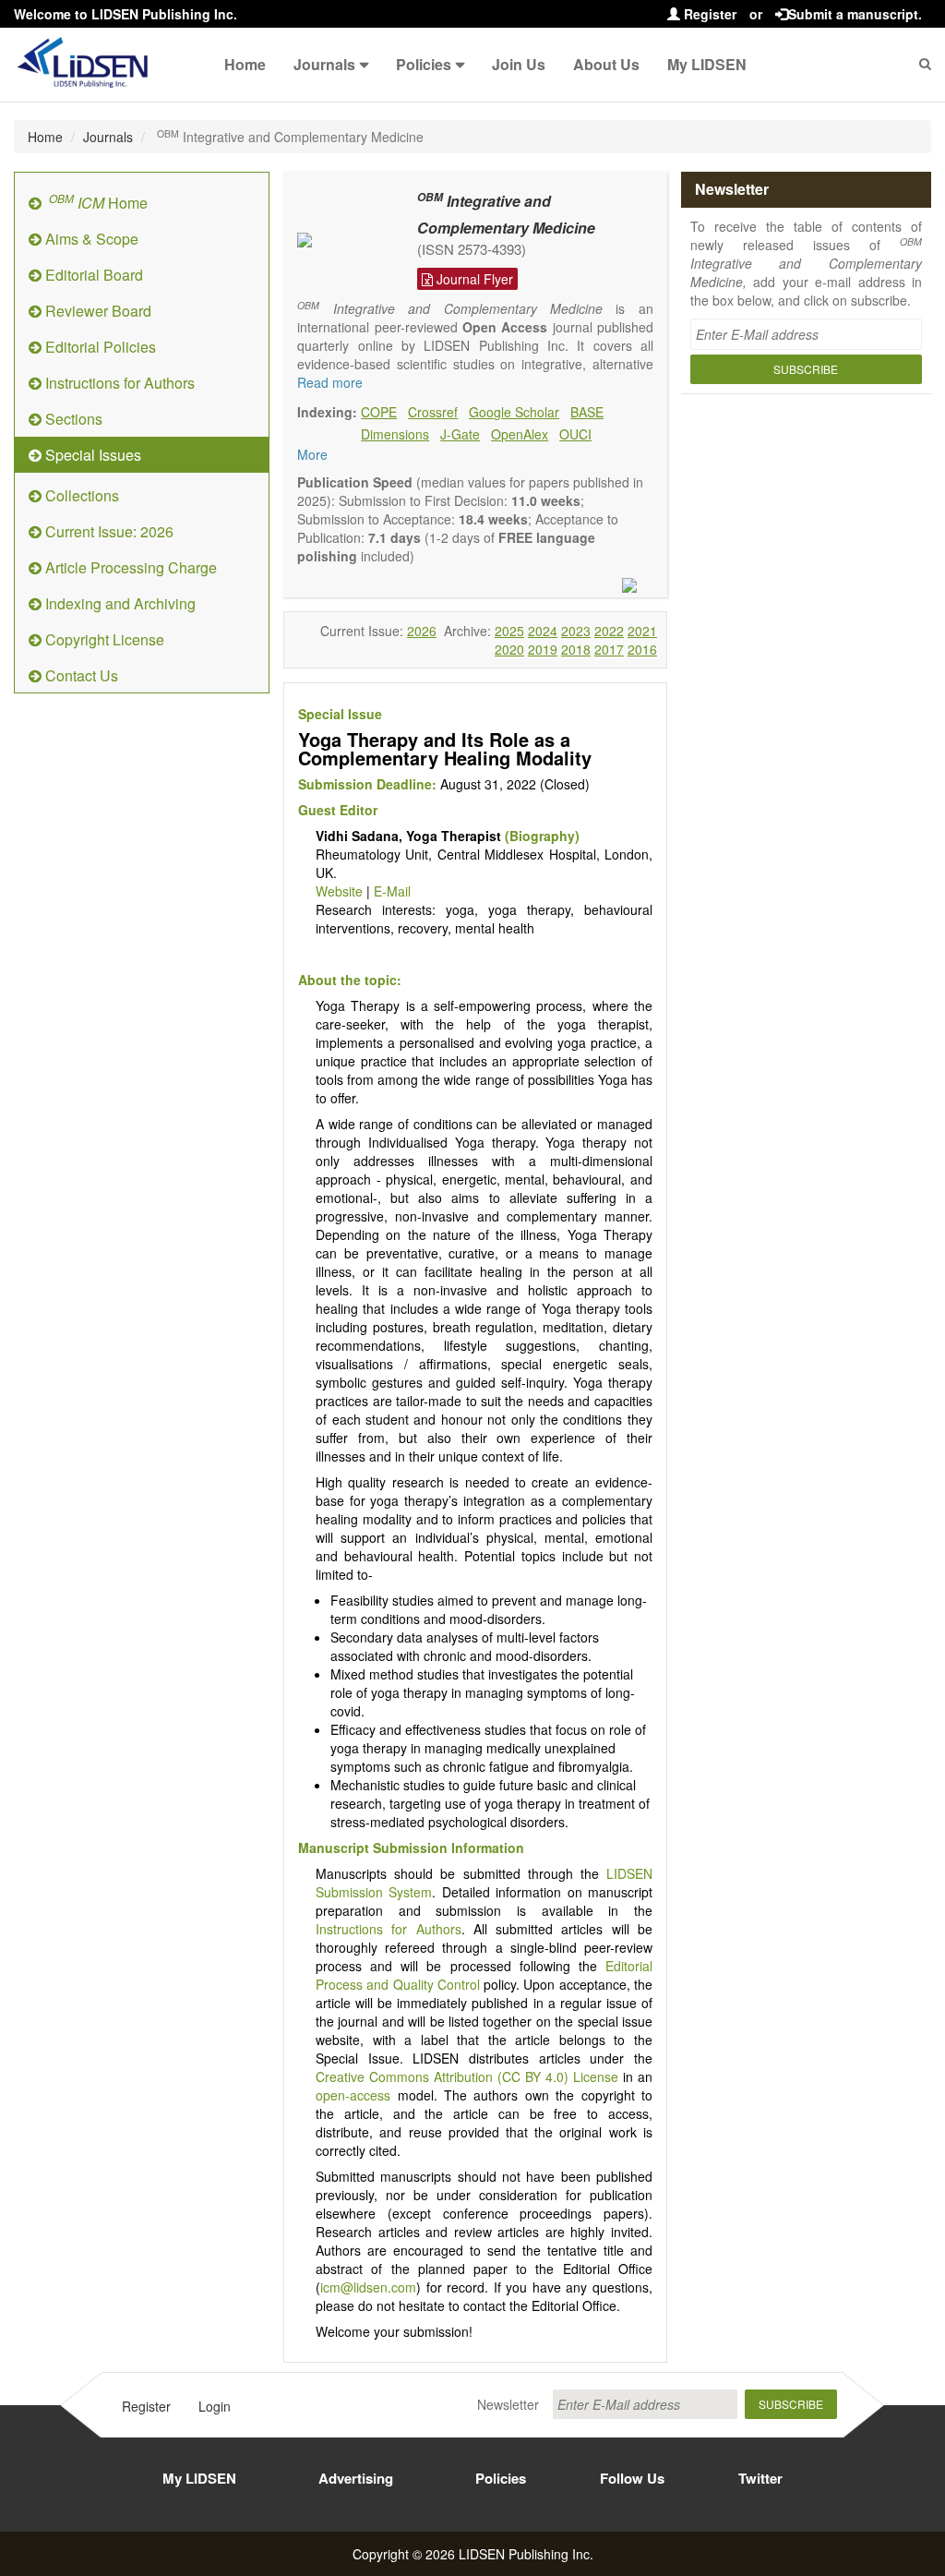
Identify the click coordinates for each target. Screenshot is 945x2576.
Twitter (760, 2478)
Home (245, 64)
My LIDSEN (707, 64)
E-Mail (392, 891)
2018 (576, 649)
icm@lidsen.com (368, 2287)
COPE (379, 412)
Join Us (519, 64)
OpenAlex (520, 434)
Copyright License (103, 639)
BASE (587, 412)
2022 (609, 631)
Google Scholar (514, 412)
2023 (576, 631)
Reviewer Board (96, 311)
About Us (606, 64)
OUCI (575, 434)
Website (339, 891)
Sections (72, 419)
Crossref (433, 412)
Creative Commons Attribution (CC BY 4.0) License (467, 2076)
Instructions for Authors (118, 383)
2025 (509, 631)
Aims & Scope (90, 239)
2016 (642, 649)
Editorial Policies (99, 347)
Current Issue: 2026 (108, 531)
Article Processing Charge (129, 567)
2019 (543, 649)
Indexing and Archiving (119, 603)
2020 (509, 649)
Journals (324, 64)
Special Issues (91, 455)
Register (708, 14)
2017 (609, 649)
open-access (353, 2095)
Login (215, 2406)
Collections (80, 495)
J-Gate (460, 434)
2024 (543, 631)
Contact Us (80, 675)
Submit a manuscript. (855, 14)
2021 (642, 631)
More (312, 454)
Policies (424, 64)
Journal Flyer (473, 279)
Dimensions (395, 434)
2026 (422, 631)
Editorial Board (92, 275)
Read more (330, 382)
